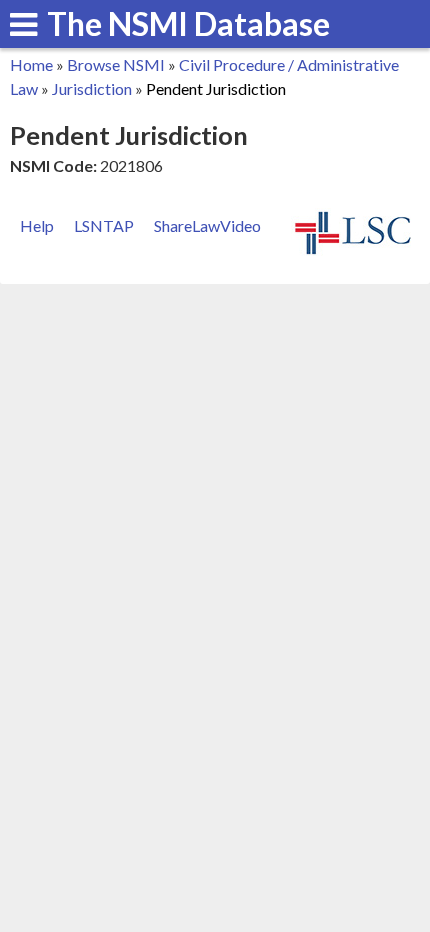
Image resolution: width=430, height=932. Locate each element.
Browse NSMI (116, 64)
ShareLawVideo (207, 225)
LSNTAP (104, 225)
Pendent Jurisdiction (216, 88)
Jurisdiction (92, 88)
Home (31, 64)
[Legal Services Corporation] (353, 251)
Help (37, 225)
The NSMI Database (188, 23)
